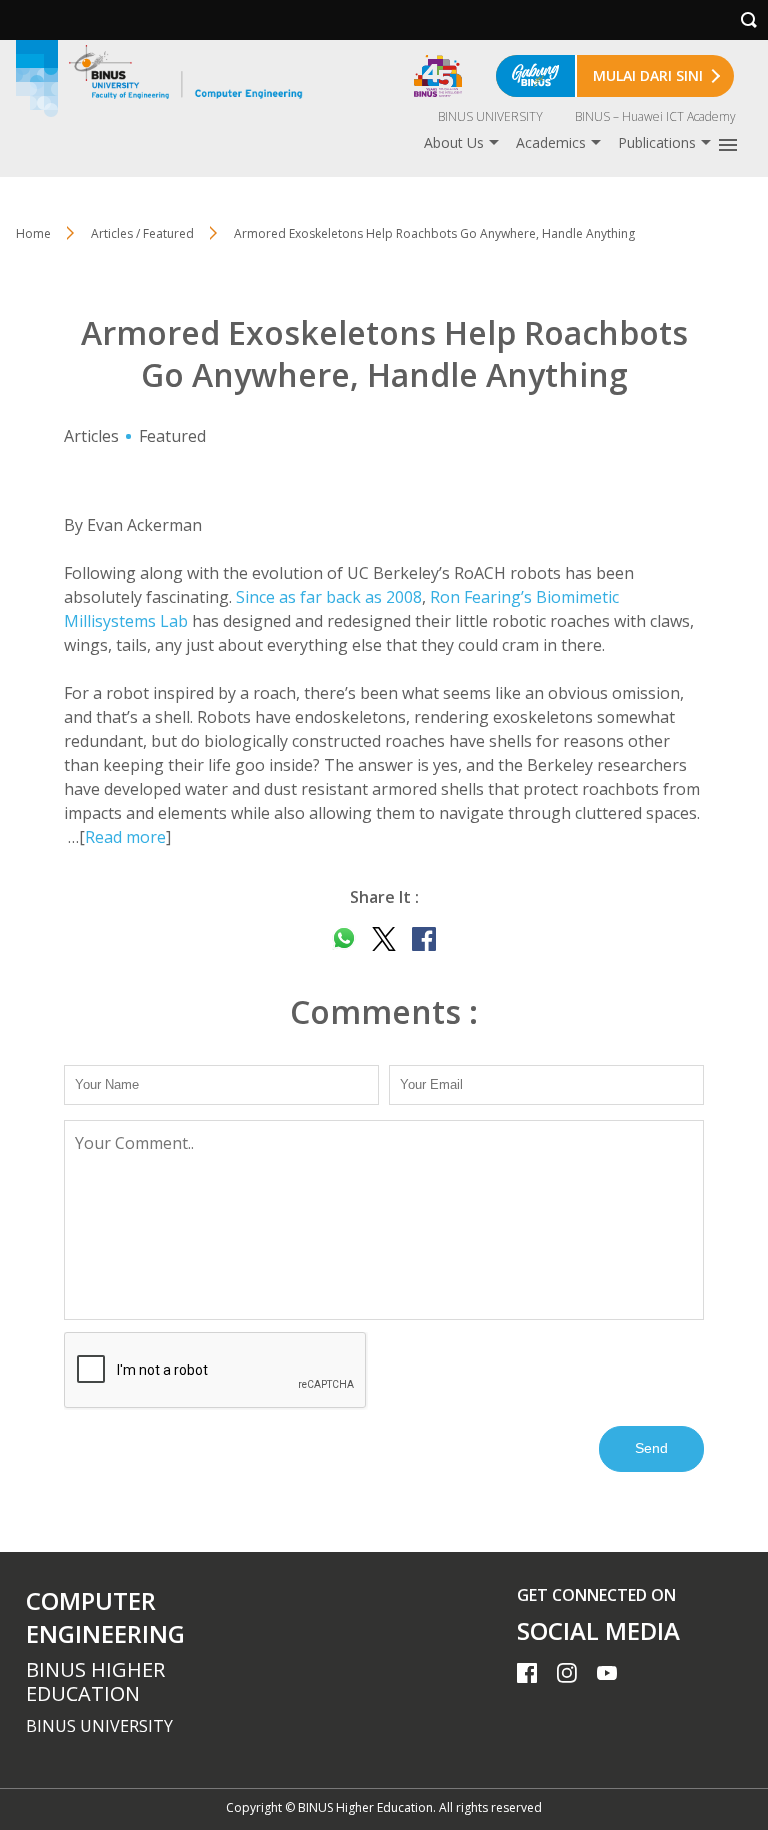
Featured (172, 436)
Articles (91, 436)
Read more (125, 837)
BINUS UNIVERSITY (490, 116)
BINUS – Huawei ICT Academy (655, 116)
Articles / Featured (142, 233)
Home (33, 233)
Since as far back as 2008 (329, 597)
